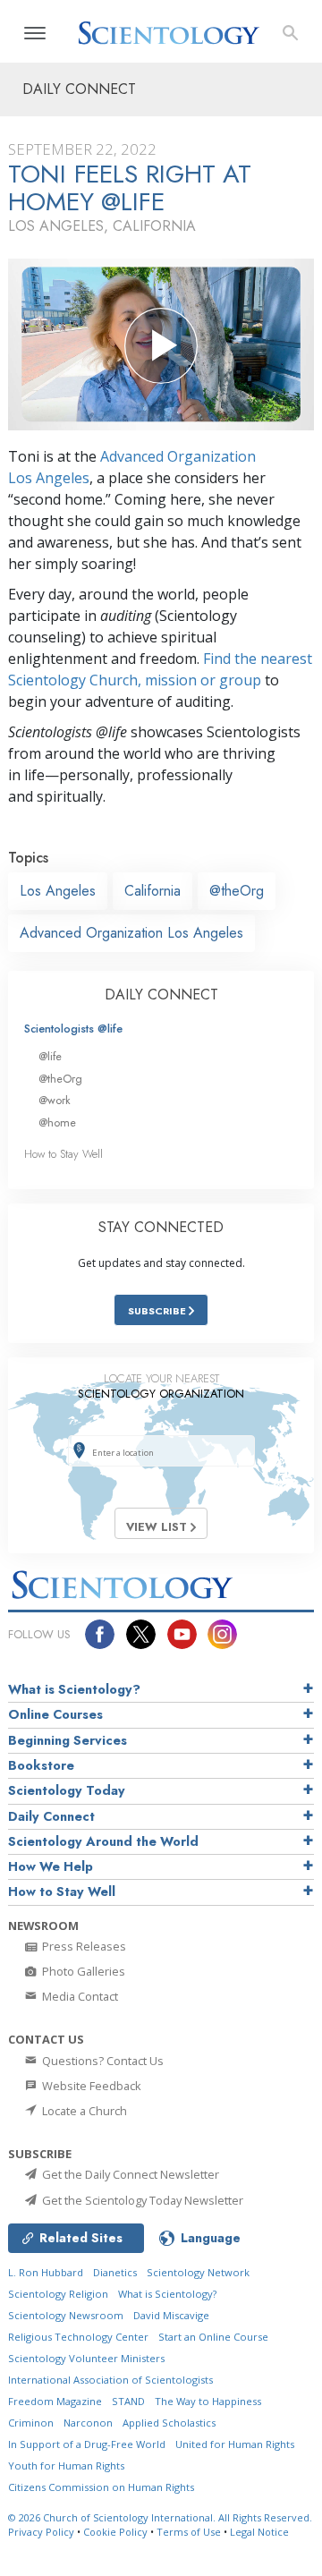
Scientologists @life (73, 1029)
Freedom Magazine (55, 2401)
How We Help (51, 1866)
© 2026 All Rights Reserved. (160, 2517)
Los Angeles (58, 891)
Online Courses (55, 1714)
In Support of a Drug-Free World (87, 2444)
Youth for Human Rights (66, 2465)
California (153, 891)
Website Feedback (90, 2086)
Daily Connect (51, 1816)
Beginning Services (68, 1740)
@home (57, 1122)
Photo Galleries (82, 1971)
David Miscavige (171, 2315)
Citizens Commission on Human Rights (101, 2487)
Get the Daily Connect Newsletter (129, 2174)
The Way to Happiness (208, 2401)
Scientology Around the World (103, 1841)
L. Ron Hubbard (46, 2272)
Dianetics (115, 2272)
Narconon (88, 2423)
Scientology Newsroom (66, 2315)
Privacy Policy (41, 2532)
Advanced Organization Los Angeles (131, 933)
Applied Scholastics (169, 2423)
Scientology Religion (58, 2294)
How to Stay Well (64, 1154)
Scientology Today (67, 1790)
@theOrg (237, 891)
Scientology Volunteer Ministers (86, 2358)
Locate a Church (83, 2111)
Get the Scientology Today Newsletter (141, 2200)
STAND (128, 2401)
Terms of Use (189, 2532)
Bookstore (41, 1765)
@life (50, 1056)
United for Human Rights (235, 2444)
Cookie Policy (115, 2532)
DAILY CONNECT (161, 995)
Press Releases (83, 1946)
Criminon (31, 2423)
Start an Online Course (213, 2337)
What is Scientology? (74, 1689)
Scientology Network (198, 2272)
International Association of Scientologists (110, 2380)
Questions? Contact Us (102, 2061)
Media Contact (79, 1996)
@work (55, 1100)
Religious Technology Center (78, 2337)
